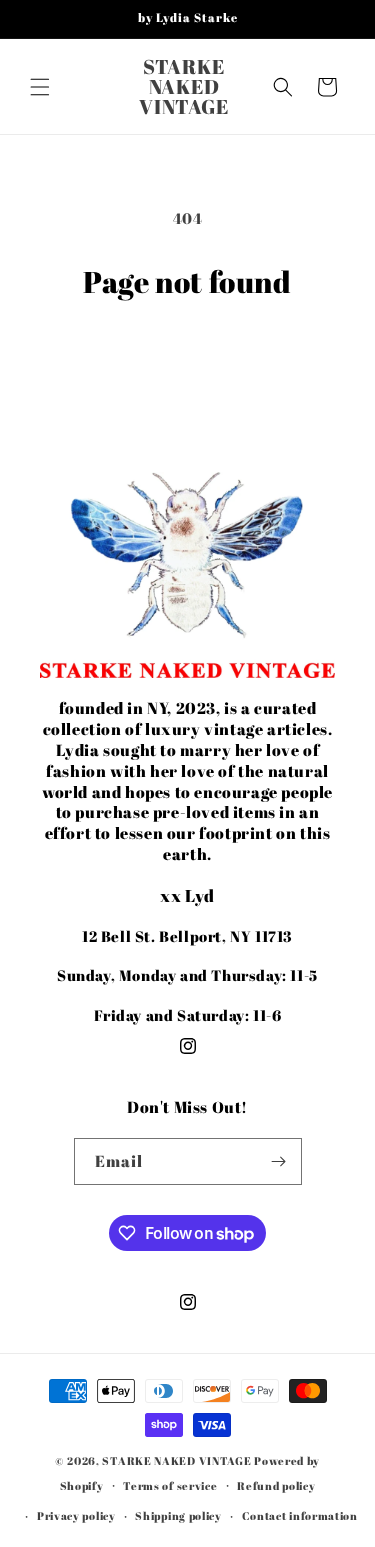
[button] (40, 87)
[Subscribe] (279, 1161)
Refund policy (276, 1485)
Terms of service (170, 1485)
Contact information (300, 1515)
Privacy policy (76, 1515)
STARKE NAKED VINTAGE (176, 1460)
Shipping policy (178, 1515)
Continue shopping (188, 355)
